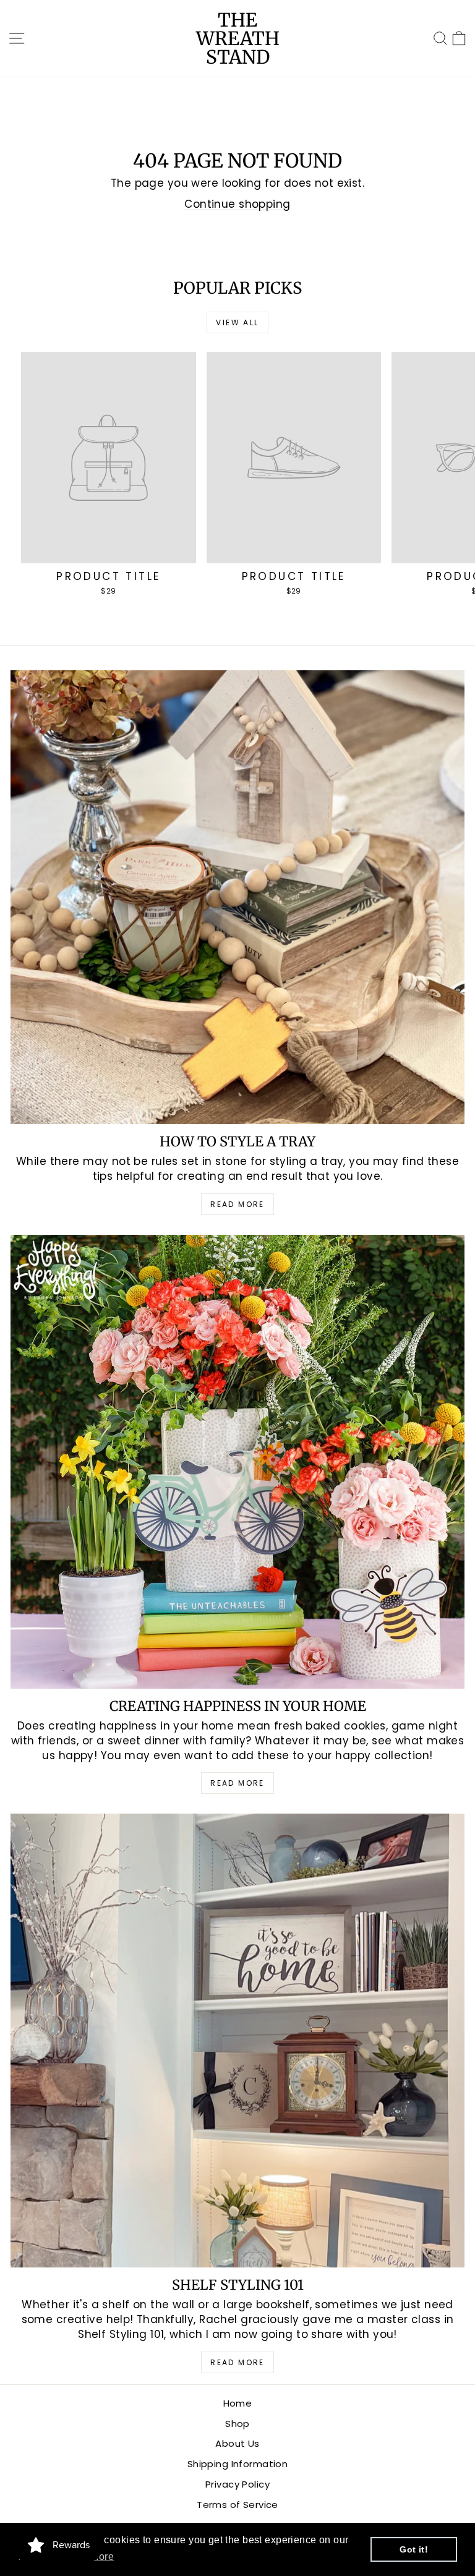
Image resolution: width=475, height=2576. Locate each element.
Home (238, 2403)
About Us (237, 2443)
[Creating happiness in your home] (237, 1462)
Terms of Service (237, 2505)
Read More (237, 1204)
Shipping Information (238, 2464)
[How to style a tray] (237, 897)
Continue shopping (237, 204)
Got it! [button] (414, 2549)
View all (237, 322)
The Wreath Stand (238, 38)
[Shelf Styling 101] (237, 2041)
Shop (237, 2424)
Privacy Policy (237, 2484)
